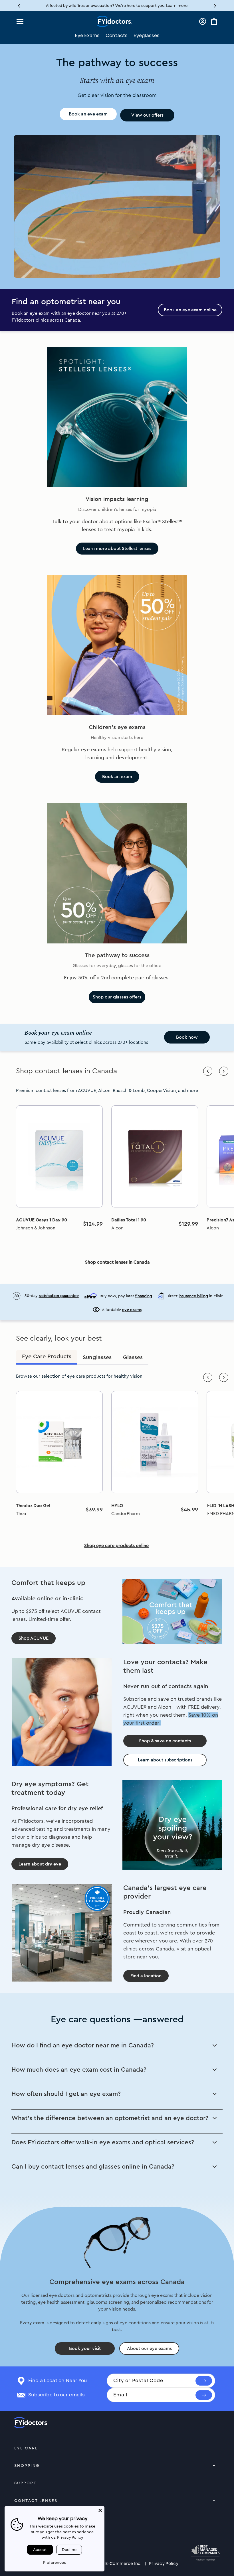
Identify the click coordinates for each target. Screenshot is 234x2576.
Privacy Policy (164, 2563)
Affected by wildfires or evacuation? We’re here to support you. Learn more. (117, 6)
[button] (215, 6)
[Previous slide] (208, 1071)
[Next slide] (224, 1071)
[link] (59, 1156)
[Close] (100, 2510)
